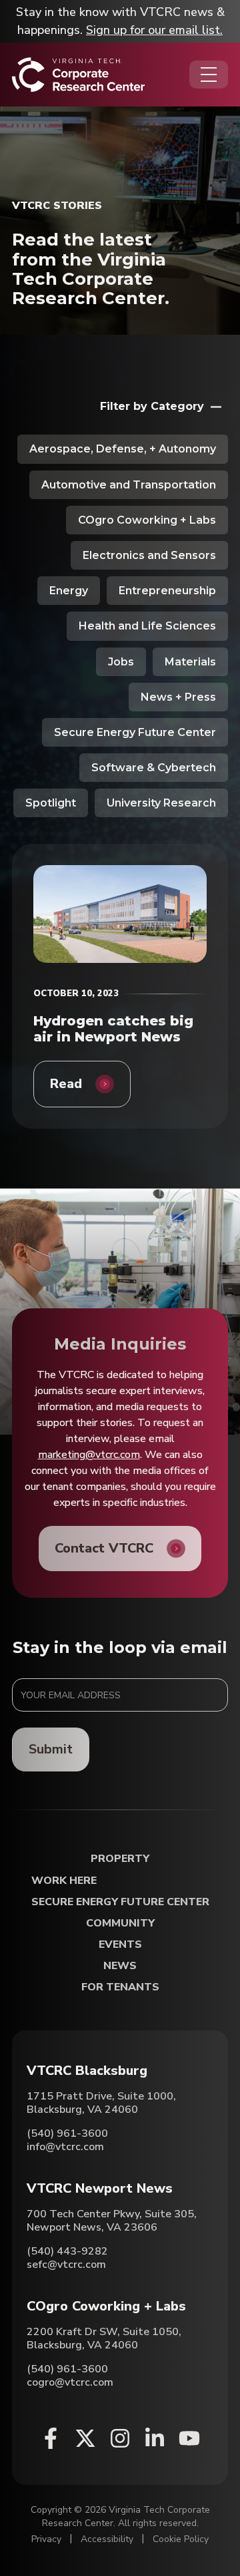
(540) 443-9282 (67, 2251)
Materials (190, 662)
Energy (69, 591)
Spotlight (51, 803)
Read (66, 1084)
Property (120, 1859)
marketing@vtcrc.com (89, 1455)
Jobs (121, 662)
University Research (161, 803)
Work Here (64, 1881)
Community (120, 1924)
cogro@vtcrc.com (70, 2382)
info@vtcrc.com (65, 2147)
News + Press (178, 697)
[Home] (78, 75)
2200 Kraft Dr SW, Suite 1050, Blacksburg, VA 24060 (104, 2338)
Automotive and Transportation (129, 485)
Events (120, 1945)
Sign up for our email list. (154, 30)
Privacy (46, 2539)
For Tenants (120, 1987)
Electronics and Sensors (149, 555)
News (120, 1966)
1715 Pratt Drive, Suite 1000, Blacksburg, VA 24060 (101, 2103)
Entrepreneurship (167, 591)
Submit (51, 1749)
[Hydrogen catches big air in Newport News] (120, 914)
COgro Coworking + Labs (147, 520)
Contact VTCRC (104, 1548)
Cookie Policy (181, 2539)
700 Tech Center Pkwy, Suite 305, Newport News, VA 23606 (112, 2221)
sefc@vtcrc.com (66, 2265)
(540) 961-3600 (67, 2133)
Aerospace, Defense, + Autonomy (123, 449)
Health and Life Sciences (147, 626)
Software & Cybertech (154, 768)
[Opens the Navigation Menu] (209, 75)
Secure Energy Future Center (135, 732)
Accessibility (107, 2539)
